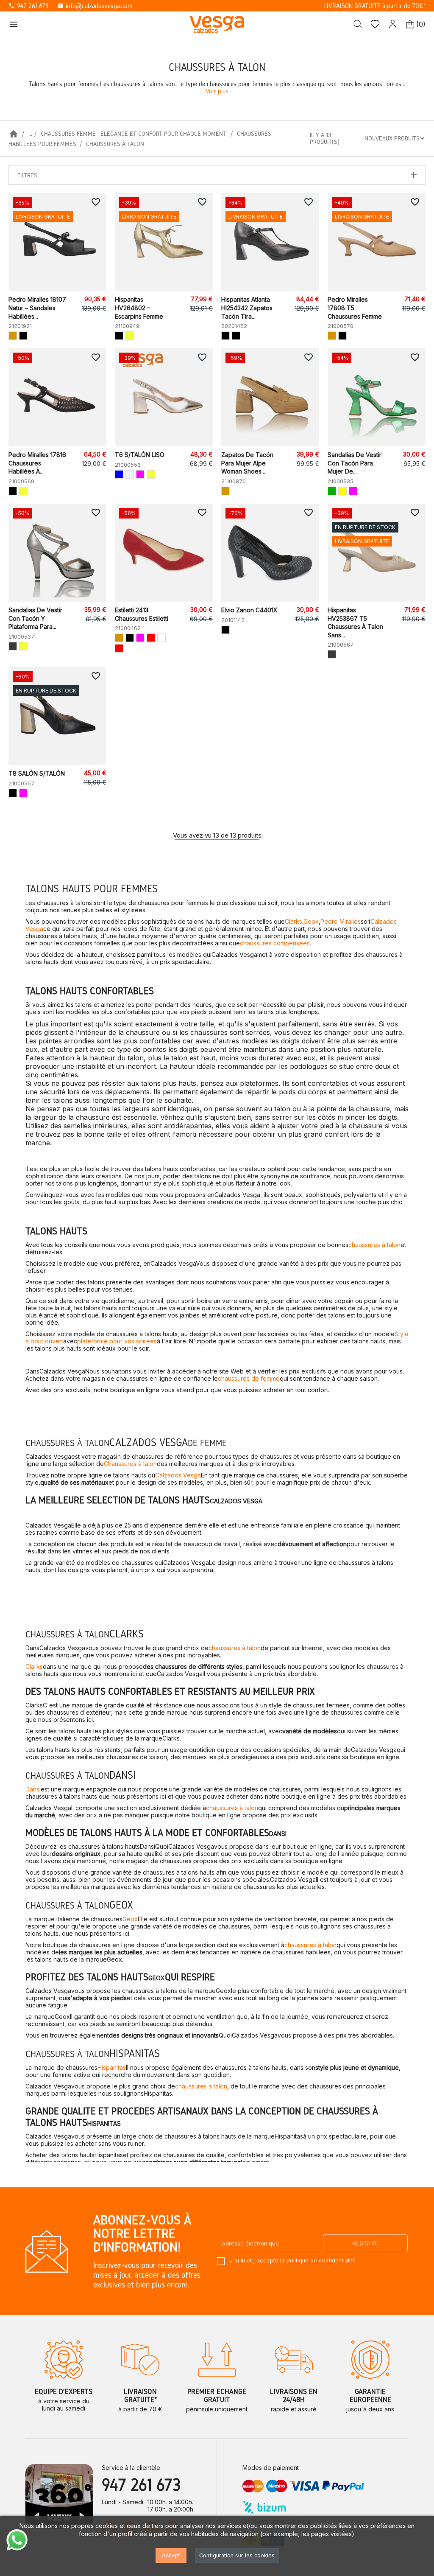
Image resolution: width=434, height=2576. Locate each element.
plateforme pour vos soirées (117, 1341)
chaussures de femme (249, 1378)
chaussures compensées (275, 943)
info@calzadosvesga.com (95, 6)
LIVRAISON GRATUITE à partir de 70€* (374, 6)
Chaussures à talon (130, 1464)
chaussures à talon (374, 1245)
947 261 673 (29, 6)
